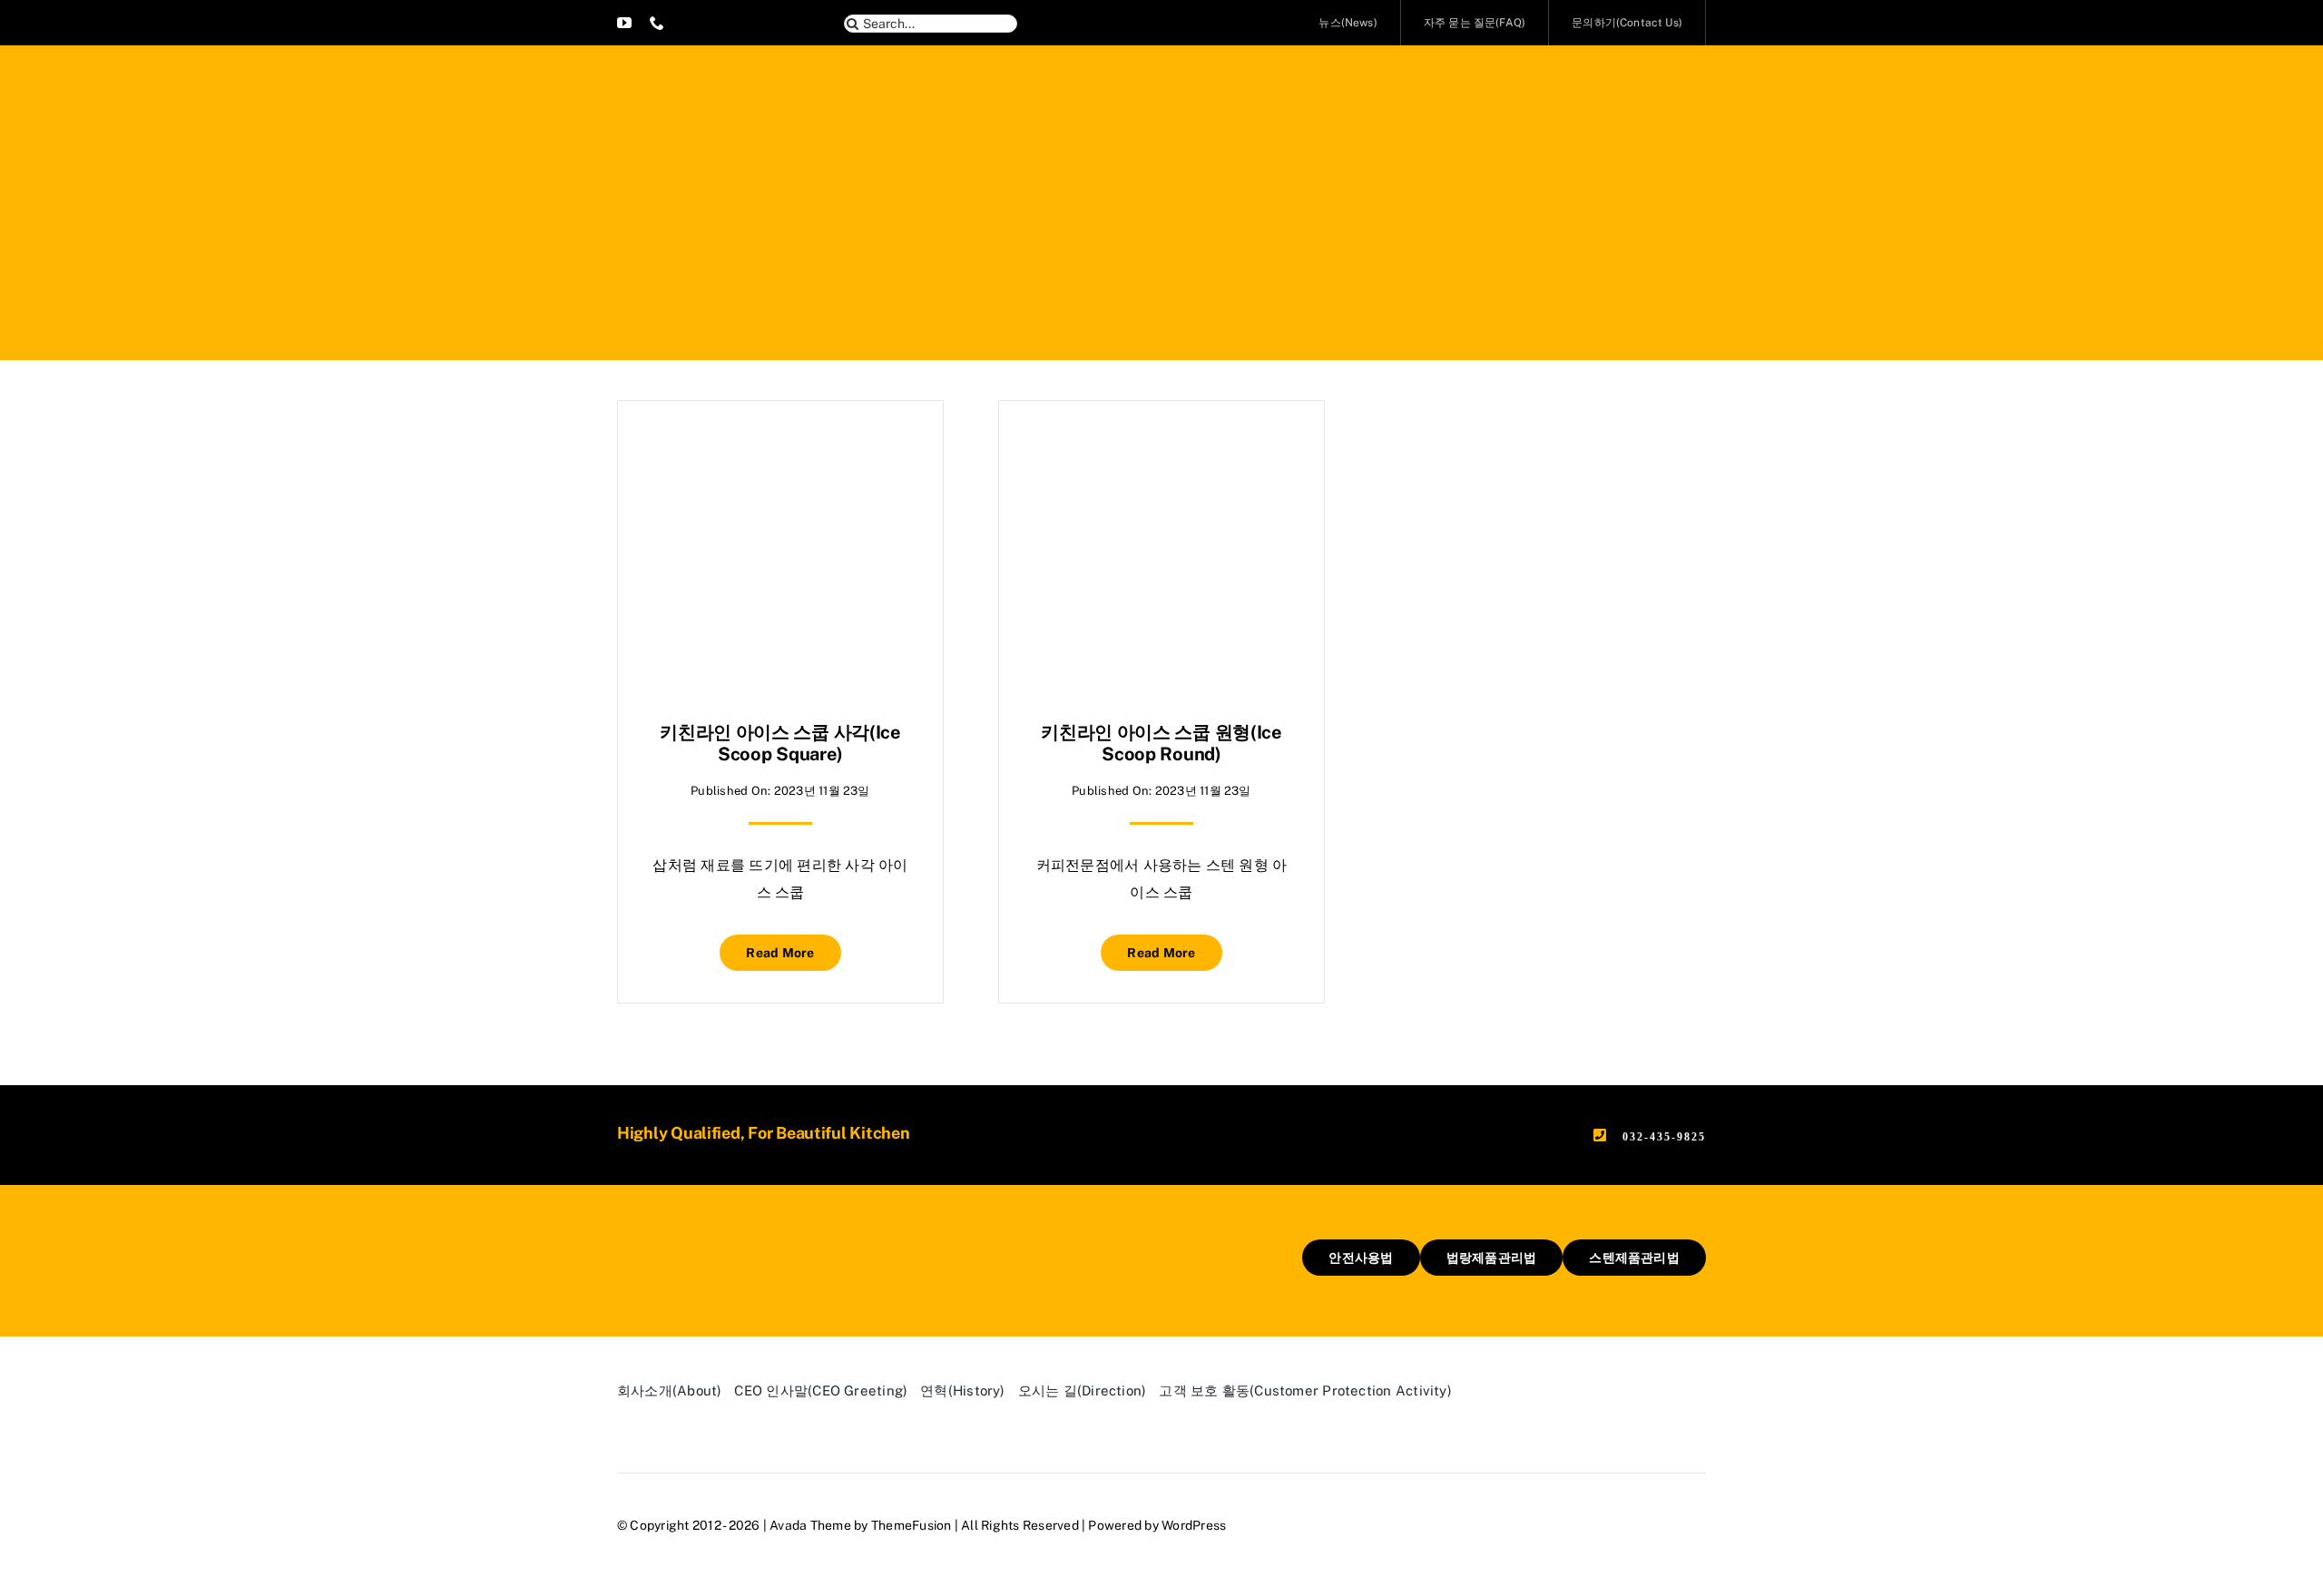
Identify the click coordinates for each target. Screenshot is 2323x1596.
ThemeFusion (912, 1525)
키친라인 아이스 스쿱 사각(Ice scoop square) (780, 743)
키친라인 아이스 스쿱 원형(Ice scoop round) (1161, 743)
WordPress (1194, 1525)
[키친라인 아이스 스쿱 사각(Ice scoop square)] (780, 446)
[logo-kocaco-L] (703, 1246)
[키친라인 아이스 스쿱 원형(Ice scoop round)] (1161, 446)
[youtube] (624, 23)
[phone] (657, 23)
